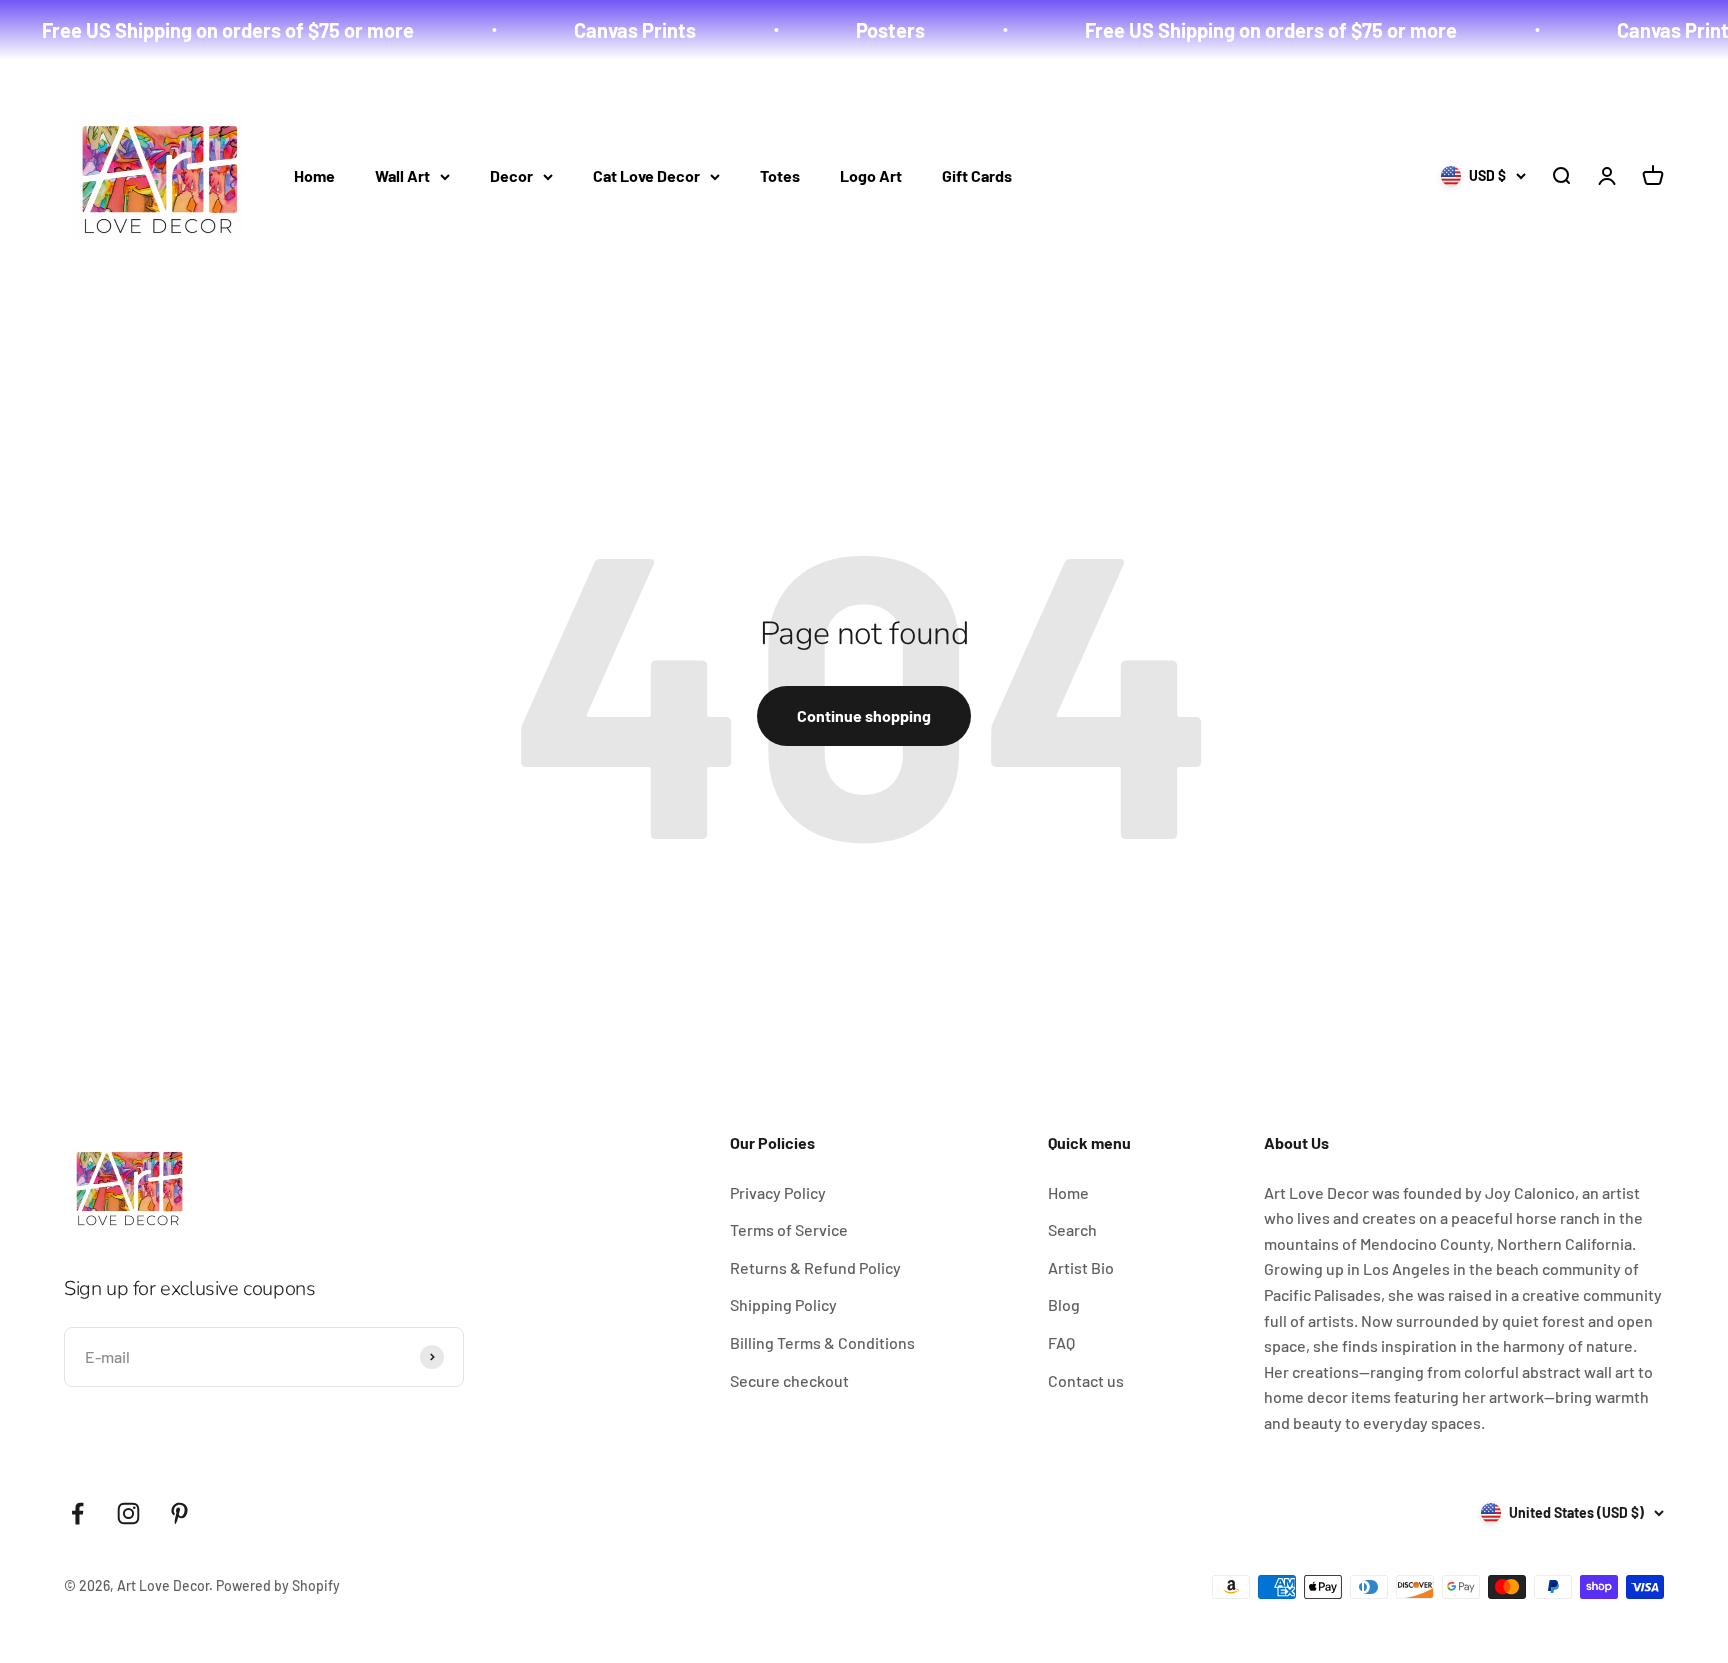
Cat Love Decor (646, 175)
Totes (780, 175)
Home (314, 175)
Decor (511, 175)
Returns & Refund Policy (815, 1267)
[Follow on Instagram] (128, 1513)
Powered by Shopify (278, 1585)
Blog (1064, 1304)
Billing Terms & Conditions (822, 1342)
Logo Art (871, 175)
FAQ (1061, 1342)
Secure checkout (789, 1380)
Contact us (1086, 1380)
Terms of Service (789, 1229)
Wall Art (402, 175)
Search (1072, 1229)
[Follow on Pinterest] (179, 1513)
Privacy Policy (778, 1192)
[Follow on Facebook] (77, 1513)
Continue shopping (864, 715)
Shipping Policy (783, 1304)
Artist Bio (1081, 1267)
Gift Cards (977, 175)
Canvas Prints (601, 30)
